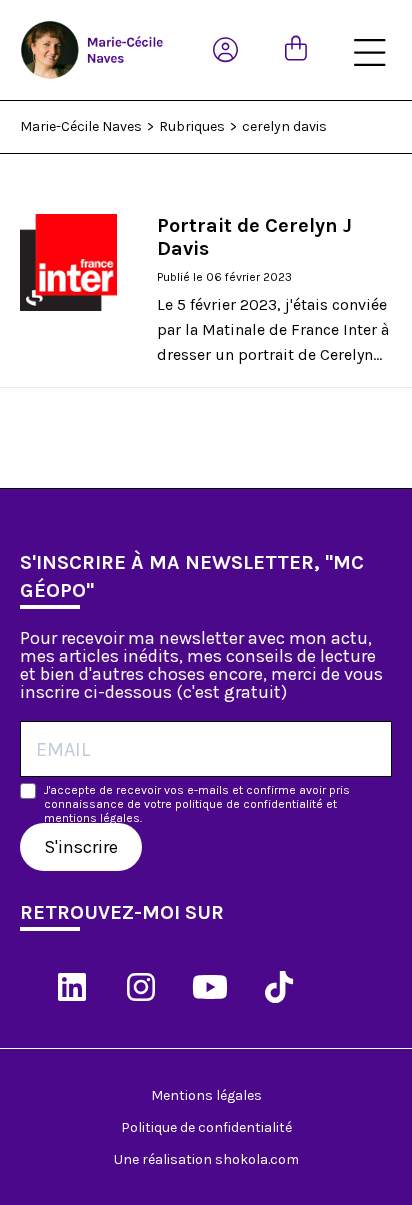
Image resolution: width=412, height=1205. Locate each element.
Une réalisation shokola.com (206, 1159)
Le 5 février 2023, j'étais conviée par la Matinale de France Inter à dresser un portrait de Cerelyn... (273, 329)
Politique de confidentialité (206, 1127)
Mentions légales (206, 1095)
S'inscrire (81, 847)
